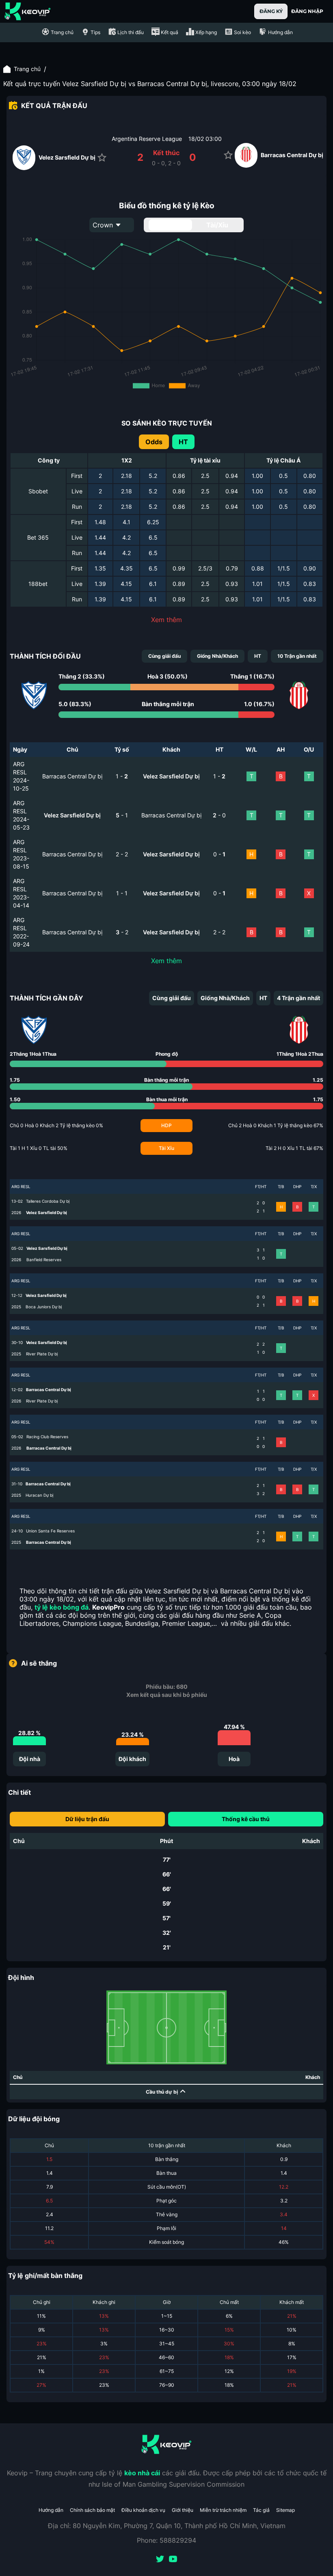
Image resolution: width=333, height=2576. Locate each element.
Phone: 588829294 (166, 2540)
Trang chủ (27, 69)
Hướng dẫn (51, 2510)
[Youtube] (173, 2560)
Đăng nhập (307, 11)
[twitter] (160, 2560)
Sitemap (285, 2510)
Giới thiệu (183, 2510)
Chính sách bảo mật (92, 2510)
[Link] (28, 11)
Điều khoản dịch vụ (143, 2510)
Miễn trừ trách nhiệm (223, 2510)
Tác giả (261, 2510)
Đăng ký (271, 11)
